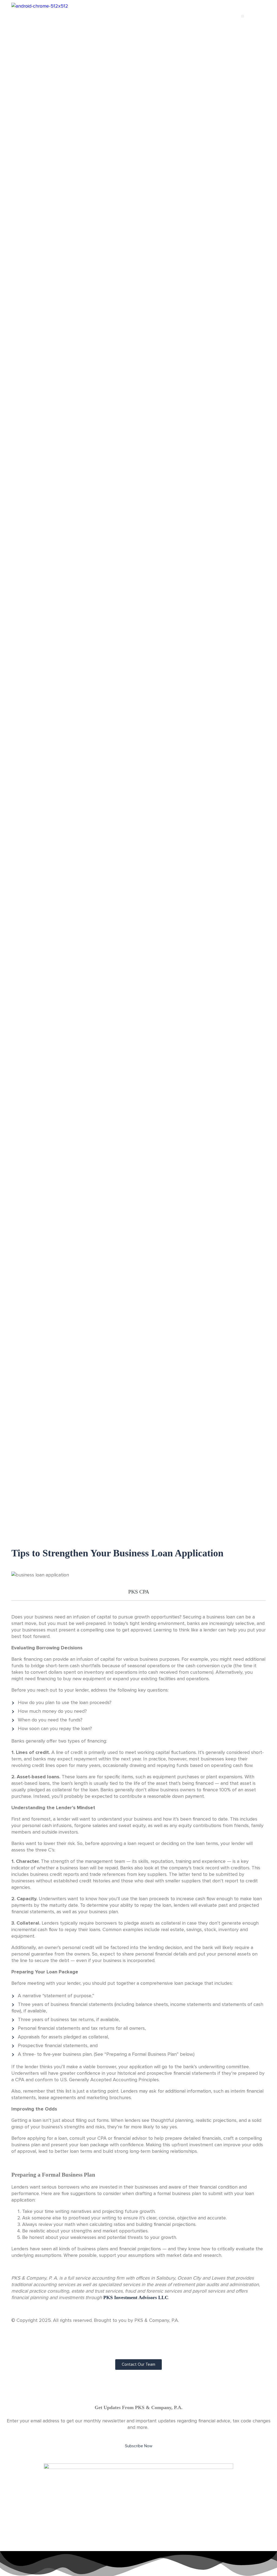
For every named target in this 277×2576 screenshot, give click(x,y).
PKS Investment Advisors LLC (136, 2297)
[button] (243, 16)
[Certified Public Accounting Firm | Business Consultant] (40, 6)
